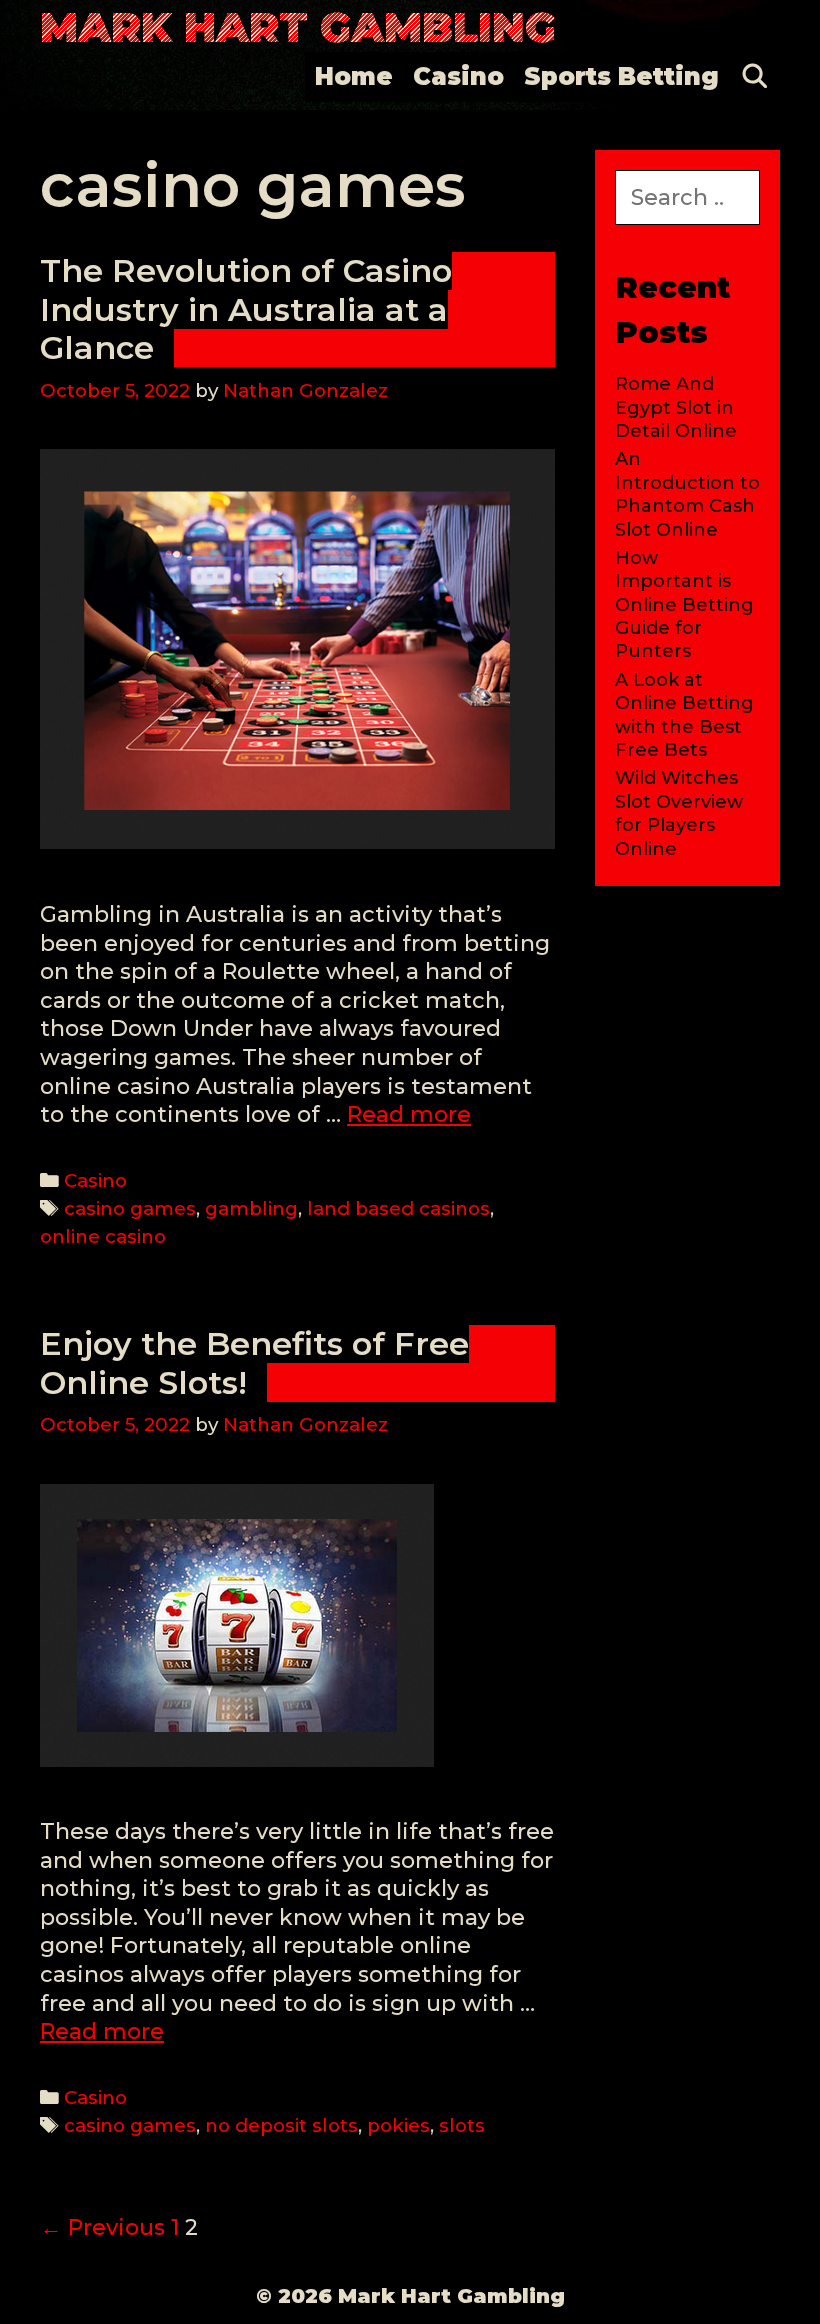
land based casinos (398, 1208)
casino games (130, 1208)
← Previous (102, 2227)
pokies (398, 2125)
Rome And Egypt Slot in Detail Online (676, 407)
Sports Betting (621, 76)
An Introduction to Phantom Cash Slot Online (687, 494)
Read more (409, 1114)
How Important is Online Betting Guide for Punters (684, 605)
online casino (103, 1236)
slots (462, 2125)
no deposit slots (281, 2125)
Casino (458, 76)
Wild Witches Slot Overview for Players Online (679, 813)
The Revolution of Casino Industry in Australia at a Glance (246, 309)
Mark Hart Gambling (298, 27)
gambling (251, 1208)
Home (354, 76)
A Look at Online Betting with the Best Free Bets (684, 715)
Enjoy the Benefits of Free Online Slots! (254, 1362)
